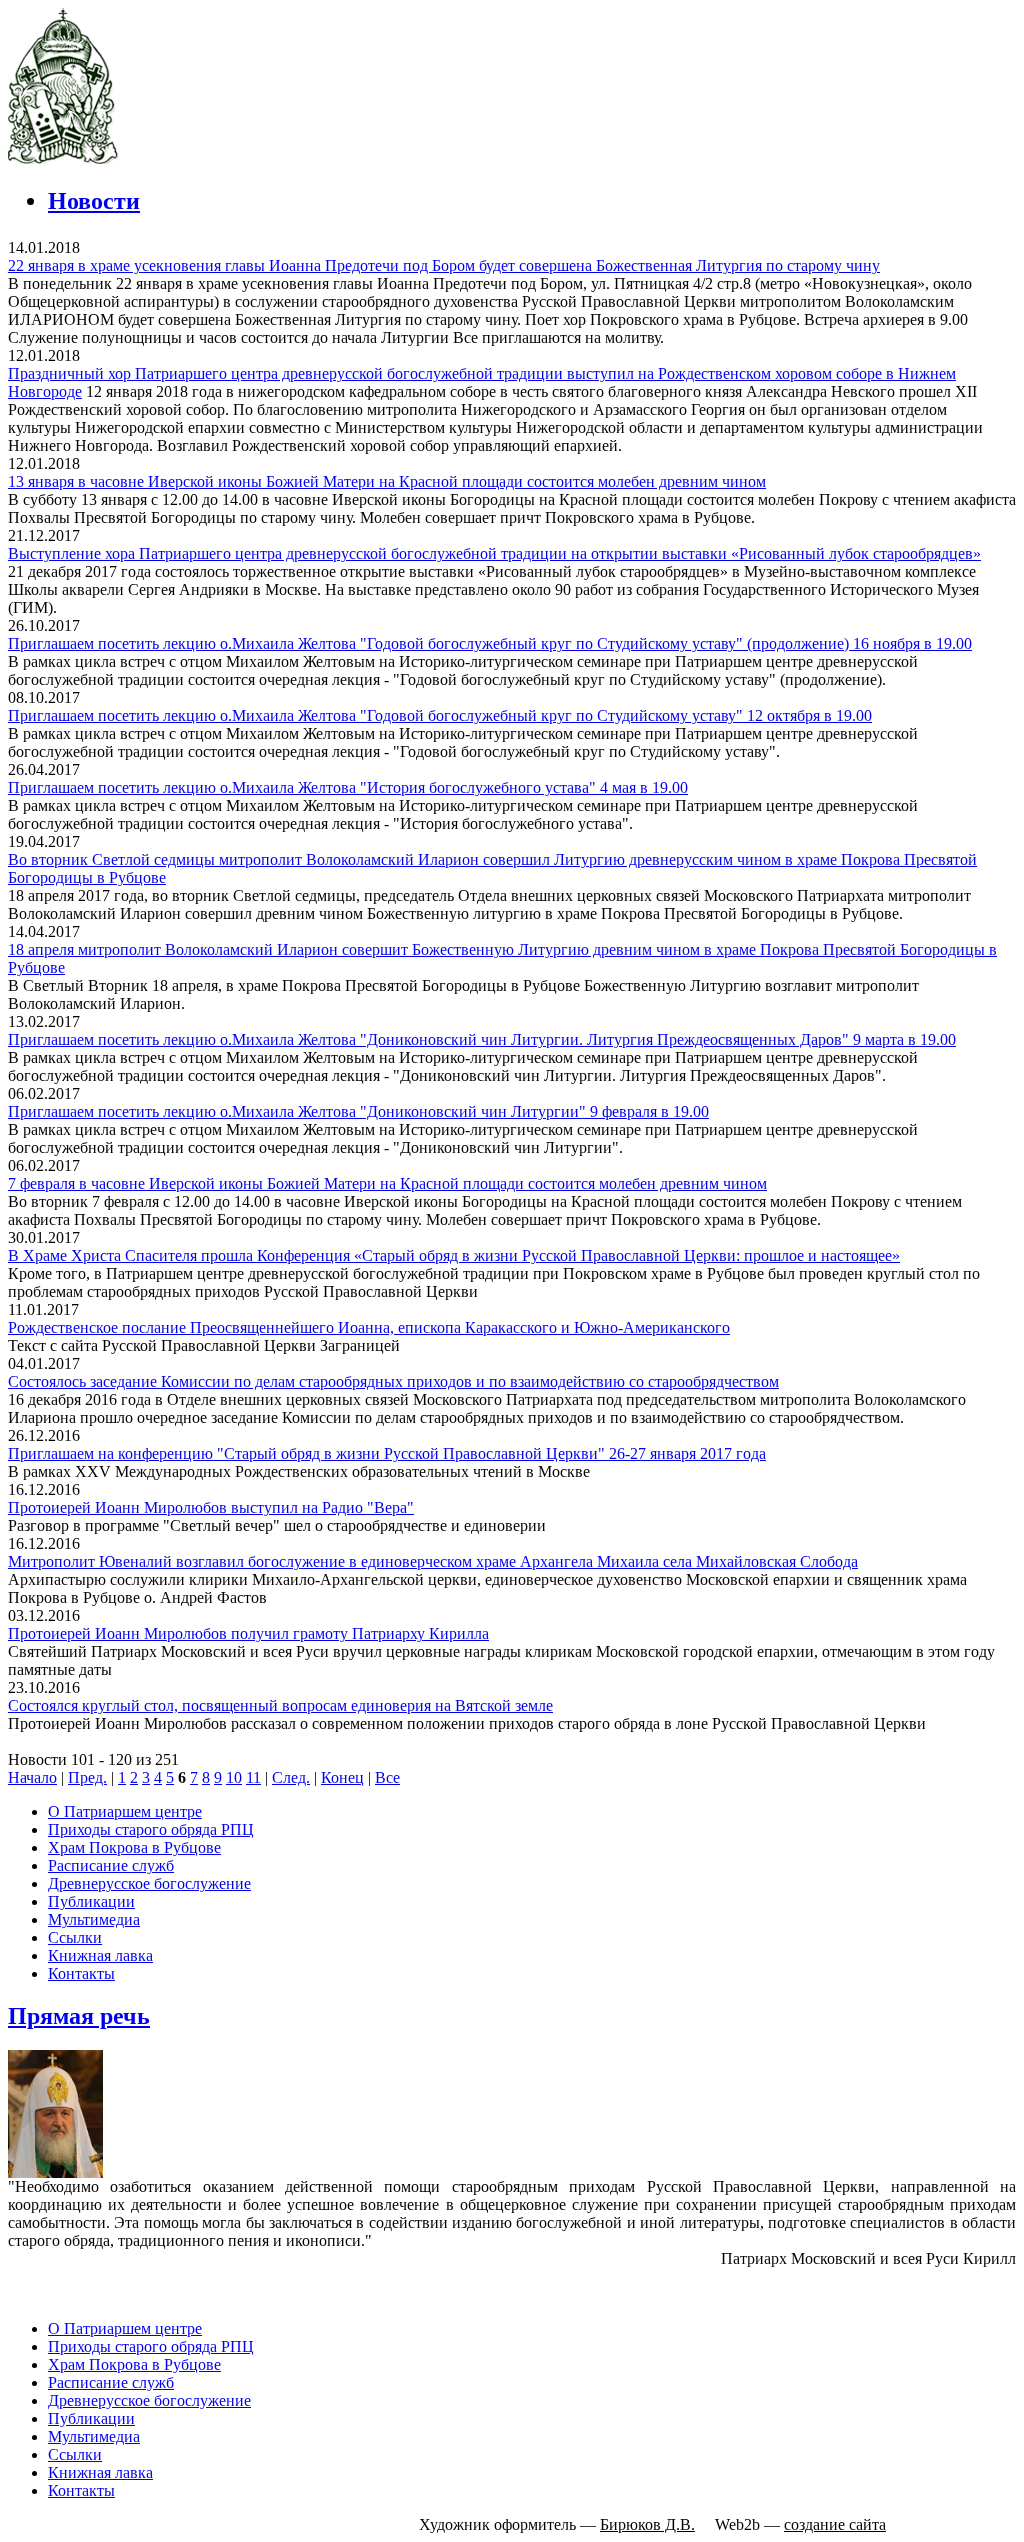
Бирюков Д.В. (647, 2524)
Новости (94, 201)
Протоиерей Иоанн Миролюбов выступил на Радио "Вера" (211, 1507)
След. (291, 1777)
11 (253, 1777)
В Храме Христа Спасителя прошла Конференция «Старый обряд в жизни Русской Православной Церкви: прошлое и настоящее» (454, 1255)
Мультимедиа (94, 1919)
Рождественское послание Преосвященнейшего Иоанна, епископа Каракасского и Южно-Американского (369, 1327)
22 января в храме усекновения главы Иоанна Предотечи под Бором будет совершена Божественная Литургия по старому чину (444, 265)
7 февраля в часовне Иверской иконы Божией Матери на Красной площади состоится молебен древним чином (387, 1183)
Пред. (87, 1777)
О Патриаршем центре (125, 1811)
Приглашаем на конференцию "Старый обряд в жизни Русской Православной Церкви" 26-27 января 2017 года (387, 1453)
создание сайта (835, 2524)
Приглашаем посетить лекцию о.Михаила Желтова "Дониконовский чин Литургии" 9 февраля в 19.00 (358, 1111)
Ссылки (75, 1937)
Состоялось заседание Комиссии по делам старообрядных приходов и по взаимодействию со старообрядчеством (393, 1381)
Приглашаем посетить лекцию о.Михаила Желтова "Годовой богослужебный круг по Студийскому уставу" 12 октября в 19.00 (440, 715)
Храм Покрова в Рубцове (134, 1847)
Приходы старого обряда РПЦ (151, 1829)
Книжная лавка (100, 1955)
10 (234, 1777)
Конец (342, 1777)
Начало (32, 1777)
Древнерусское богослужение (149, 1883)
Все (387, 1777)
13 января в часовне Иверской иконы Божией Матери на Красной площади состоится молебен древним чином (387, 481)
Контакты (81, 1973)
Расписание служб (111, 1865)
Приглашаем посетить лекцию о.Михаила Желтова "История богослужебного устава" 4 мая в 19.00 (348, 787)
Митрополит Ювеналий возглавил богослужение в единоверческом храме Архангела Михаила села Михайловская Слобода (433, 1561)
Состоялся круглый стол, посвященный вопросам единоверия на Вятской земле (280, 1705)
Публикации (91, 1901)
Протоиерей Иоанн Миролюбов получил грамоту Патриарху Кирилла (248, 1633)
